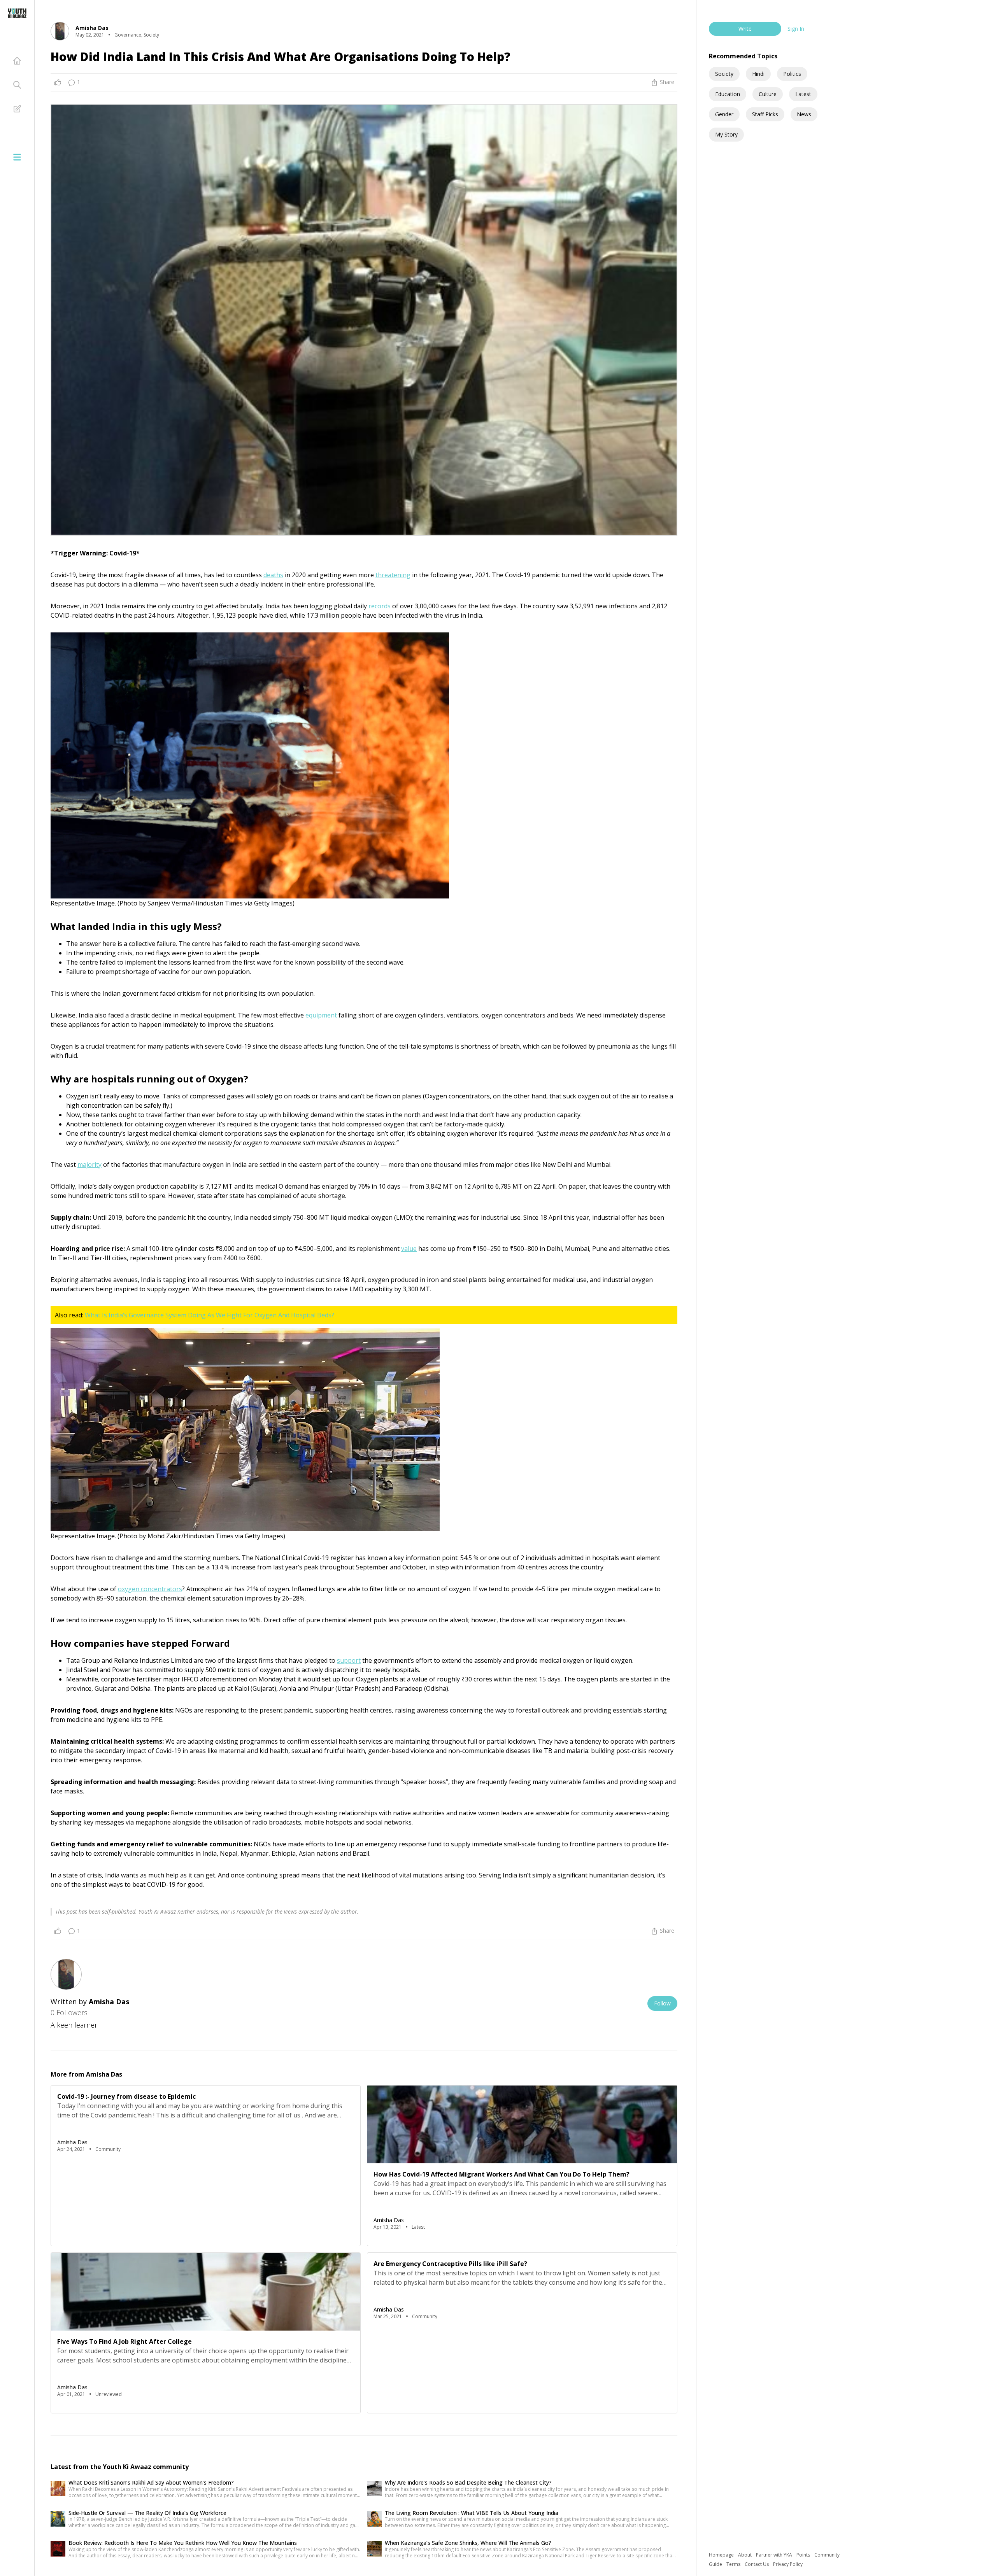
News (804, 114)
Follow (662, 2003)
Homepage (722, 2555)
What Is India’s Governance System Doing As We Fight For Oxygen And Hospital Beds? (210, 1315)
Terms (734, 2564)
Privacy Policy (788, 2564)
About (745, 2555)
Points (804, 2555)
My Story (726, 134)
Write (745, 29)
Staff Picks (765, 114)
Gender (724, 114)
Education (728, 94)
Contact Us (757, 2564)
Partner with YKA (775, 2555)
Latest (803, 94)
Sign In (796, 29)
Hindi (758, 74)
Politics (792, 74)
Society (724, 74)
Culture (768, 94)
